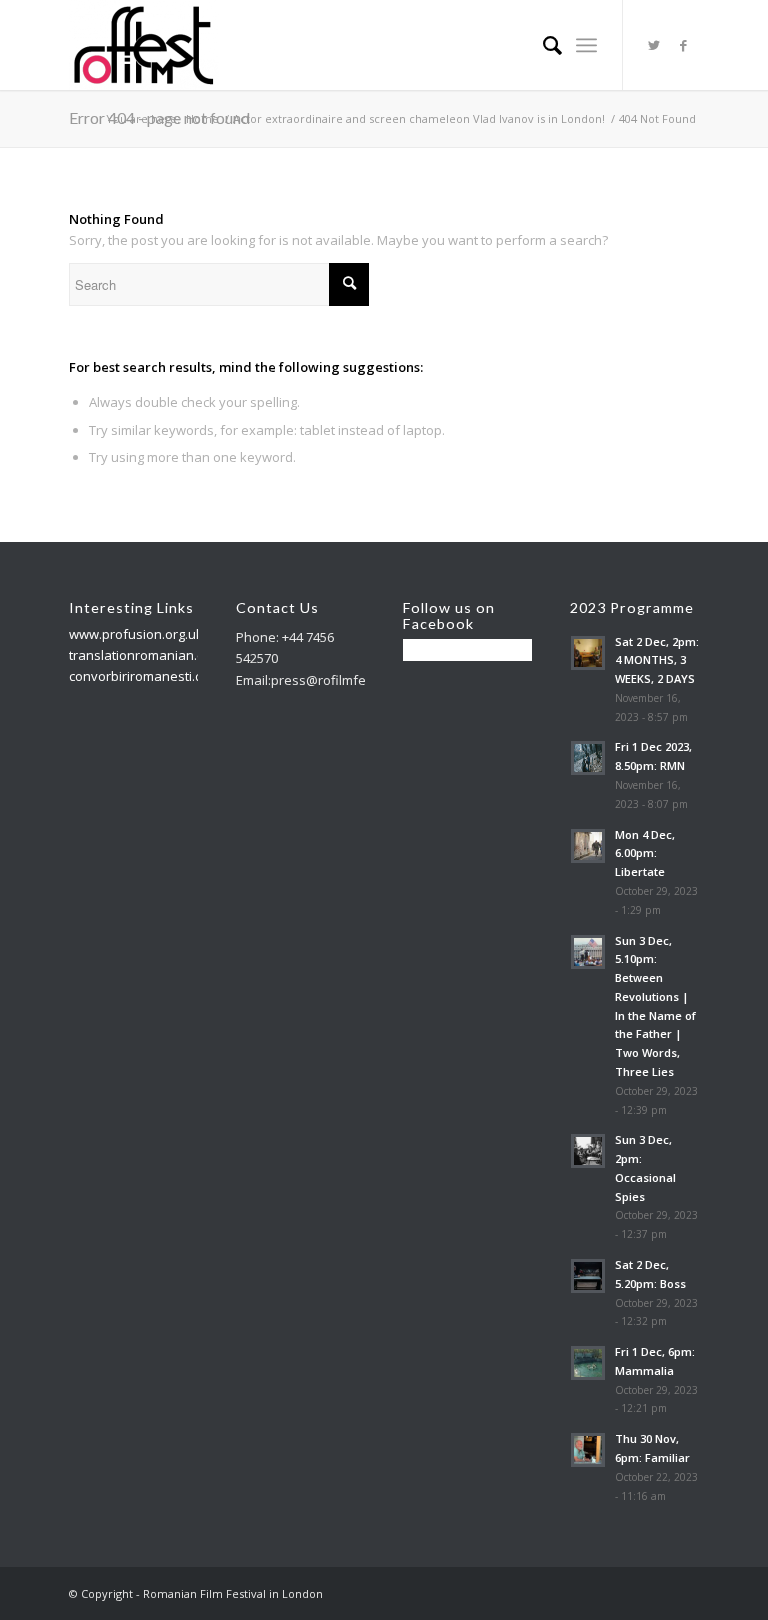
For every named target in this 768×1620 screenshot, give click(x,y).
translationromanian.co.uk (149, 655)
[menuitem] (542, 45)
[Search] (542, 45)
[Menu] (586, 45)
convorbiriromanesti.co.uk (148, 676)
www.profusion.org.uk (136, 634)
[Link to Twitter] (654, 45)
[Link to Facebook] (684, 45)
